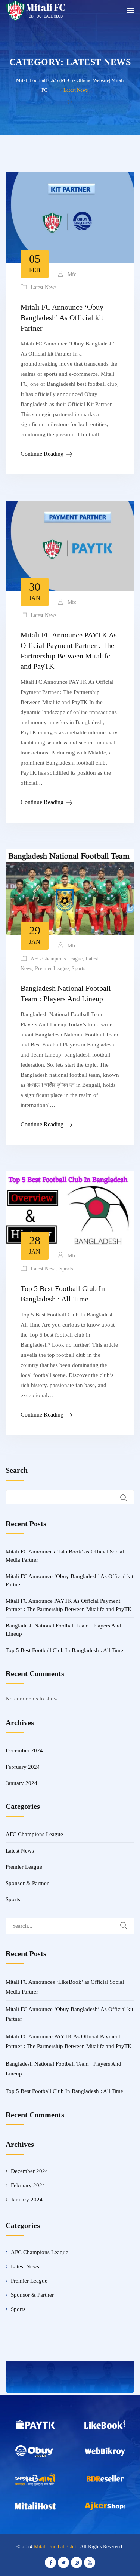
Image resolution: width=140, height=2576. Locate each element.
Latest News (43, 287)
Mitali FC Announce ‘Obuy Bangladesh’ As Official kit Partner (62, 317)
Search (17, 1470)
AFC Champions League (57, 959)
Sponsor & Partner (27, 1883)
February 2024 (23, 1767)
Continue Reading (42, 454)
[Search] (128, 1926)
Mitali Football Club (56, 2547)
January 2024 (21, 1783)
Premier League (52, 969)
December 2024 (24, 1750)
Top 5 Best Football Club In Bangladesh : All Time (64, 1650)
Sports (78, 969)
